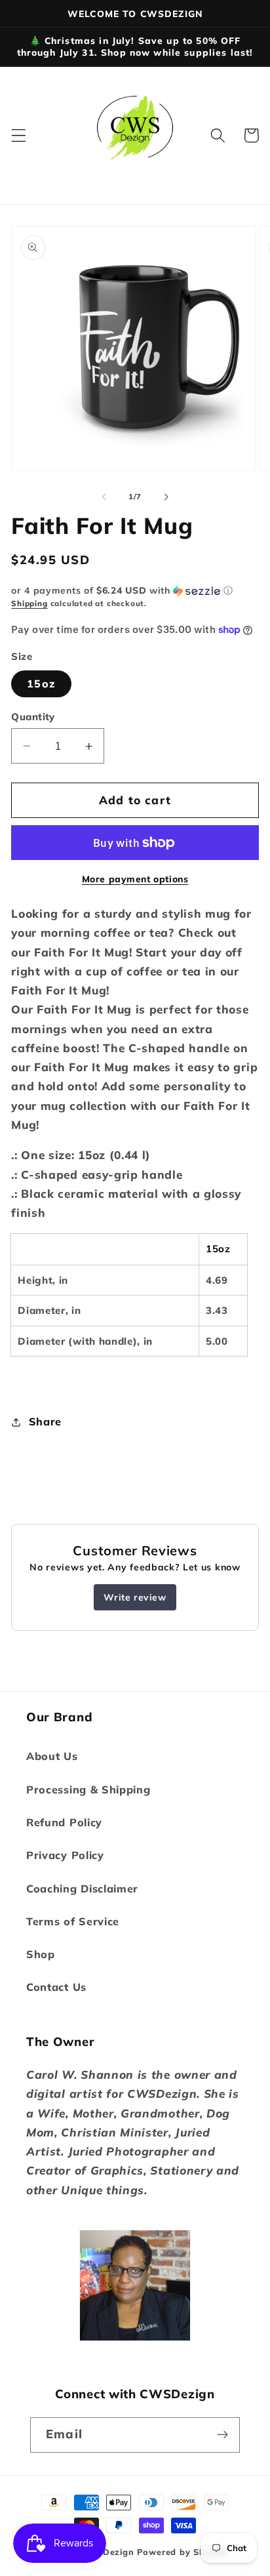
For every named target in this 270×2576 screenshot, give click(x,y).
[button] (19, 135)
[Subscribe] (222, 2435)
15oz (41, 684)
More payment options (135, 879)
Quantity (33, 717)
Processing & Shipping (88, 1789)
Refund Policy (64, 1822)
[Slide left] (104, 497)
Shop (41, 1954)
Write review (135, 1597)
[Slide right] (166, 497)
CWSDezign (107, 2552)
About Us (52, 1756)
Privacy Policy (65, 1855)
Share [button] (45, 1421)
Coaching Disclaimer (82, 1889)
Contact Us (56, 1987)
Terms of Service (73, 1921)
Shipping (29, 603)
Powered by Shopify (183, 2552)
